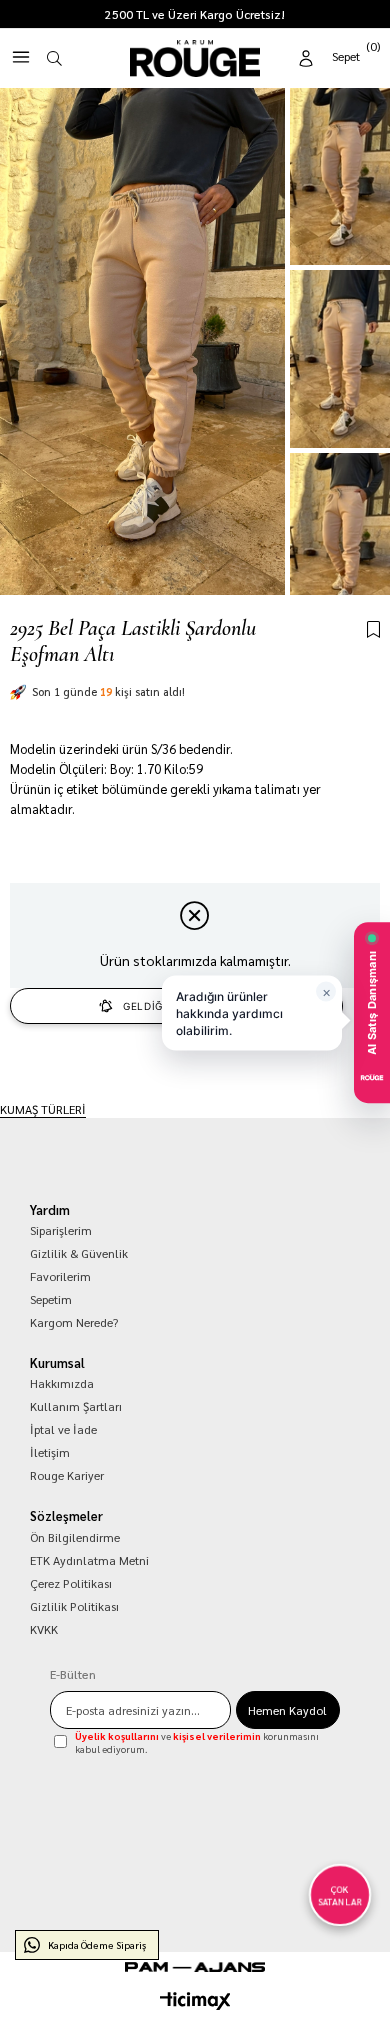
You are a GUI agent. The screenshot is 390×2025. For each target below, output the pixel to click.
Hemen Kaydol (287, 1710)
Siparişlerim (61, 1230)
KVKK (44, 1629)
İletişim (50, 1452)
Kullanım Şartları (76, 1406)
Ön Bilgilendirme (75, 1537)
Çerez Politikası (71, 1583)
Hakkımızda (62, 1383)
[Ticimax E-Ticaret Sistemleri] (195, 2001)
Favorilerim (60, 1276)
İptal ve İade (63, 1429)
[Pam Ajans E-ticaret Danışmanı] (195, 1967)
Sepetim (51, 1299)
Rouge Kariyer (67, 1475)
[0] (357, 54)
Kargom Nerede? (74, 1322)
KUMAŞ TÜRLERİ (43, 1109)
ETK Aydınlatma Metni (89, 1560)
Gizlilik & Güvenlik (79, 1253)
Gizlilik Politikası (74, 1606)
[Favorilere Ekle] (373, 630)
